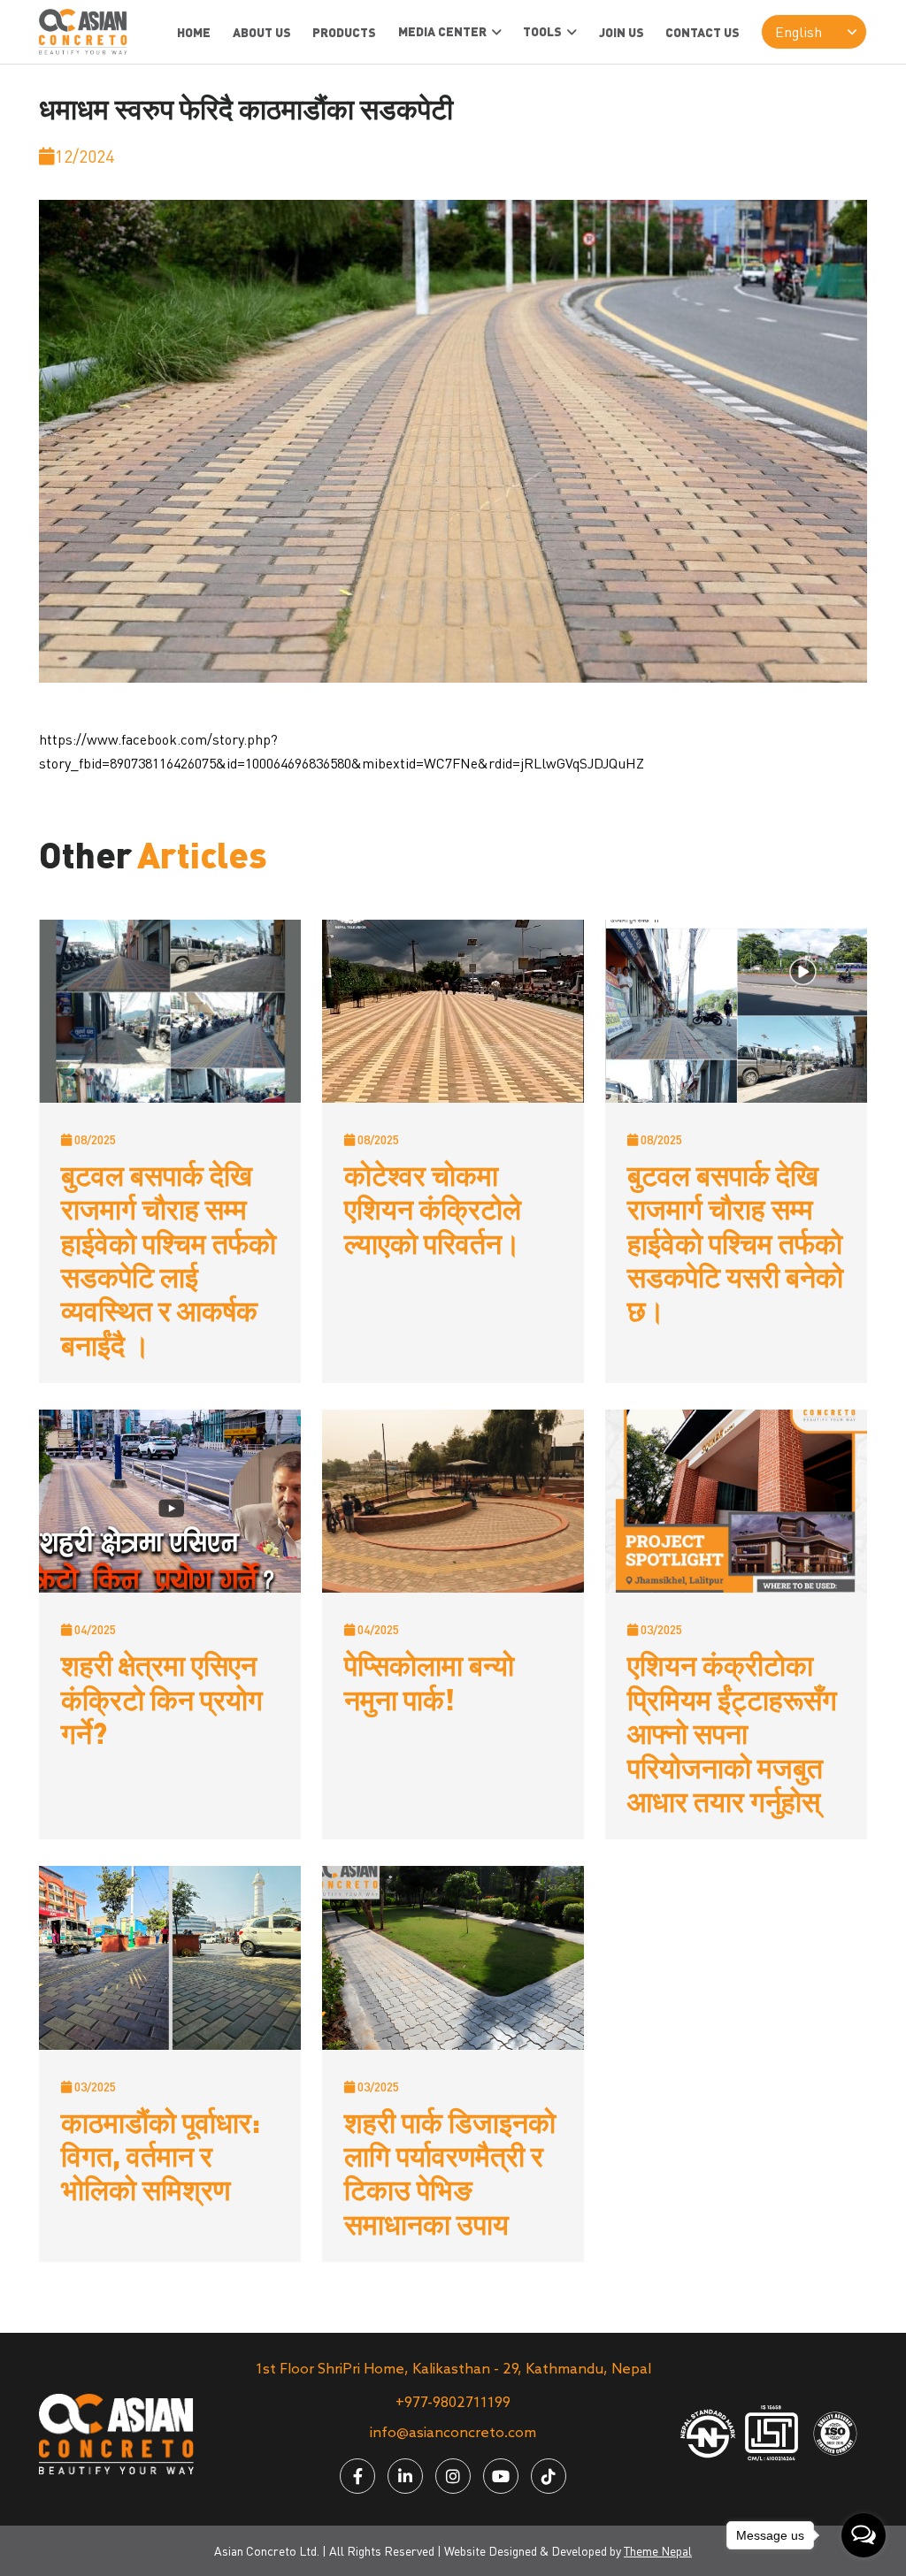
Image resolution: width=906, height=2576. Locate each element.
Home (194, 32)
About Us (262, 32)
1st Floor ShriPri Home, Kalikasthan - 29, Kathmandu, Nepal (453, 2370)
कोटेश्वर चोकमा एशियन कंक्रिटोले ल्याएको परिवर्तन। (433, 1208)
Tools (542, 31)
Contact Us (703, 32)
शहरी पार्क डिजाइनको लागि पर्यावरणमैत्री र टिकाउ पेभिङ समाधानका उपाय (450, 2172)
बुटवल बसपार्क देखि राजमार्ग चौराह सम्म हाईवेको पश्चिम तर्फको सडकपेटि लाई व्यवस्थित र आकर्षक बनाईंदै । (169, 1259)
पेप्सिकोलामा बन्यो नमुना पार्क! (429, 1681)
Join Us (622, 32)
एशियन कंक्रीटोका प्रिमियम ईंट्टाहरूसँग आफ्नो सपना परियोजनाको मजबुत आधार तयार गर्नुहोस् (732, 1732)
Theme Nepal (658, 2551)
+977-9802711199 (453, 2403)
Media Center (442, 31)
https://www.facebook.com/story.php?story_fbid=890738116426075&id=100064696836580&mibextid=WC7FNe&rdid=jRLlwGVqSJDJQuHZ (342, 751)
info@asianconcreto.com (453, 2433)
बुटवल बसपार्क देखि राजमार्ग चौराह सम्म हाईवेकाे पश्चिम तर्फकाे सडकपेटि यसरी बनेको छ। (735, 1242)
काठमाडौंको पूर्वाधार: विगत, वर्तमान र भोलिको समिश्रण (161, 2156)
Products (344, 32)
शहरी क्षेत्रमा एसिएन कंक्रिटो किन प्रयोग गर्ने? (162, 1698)
